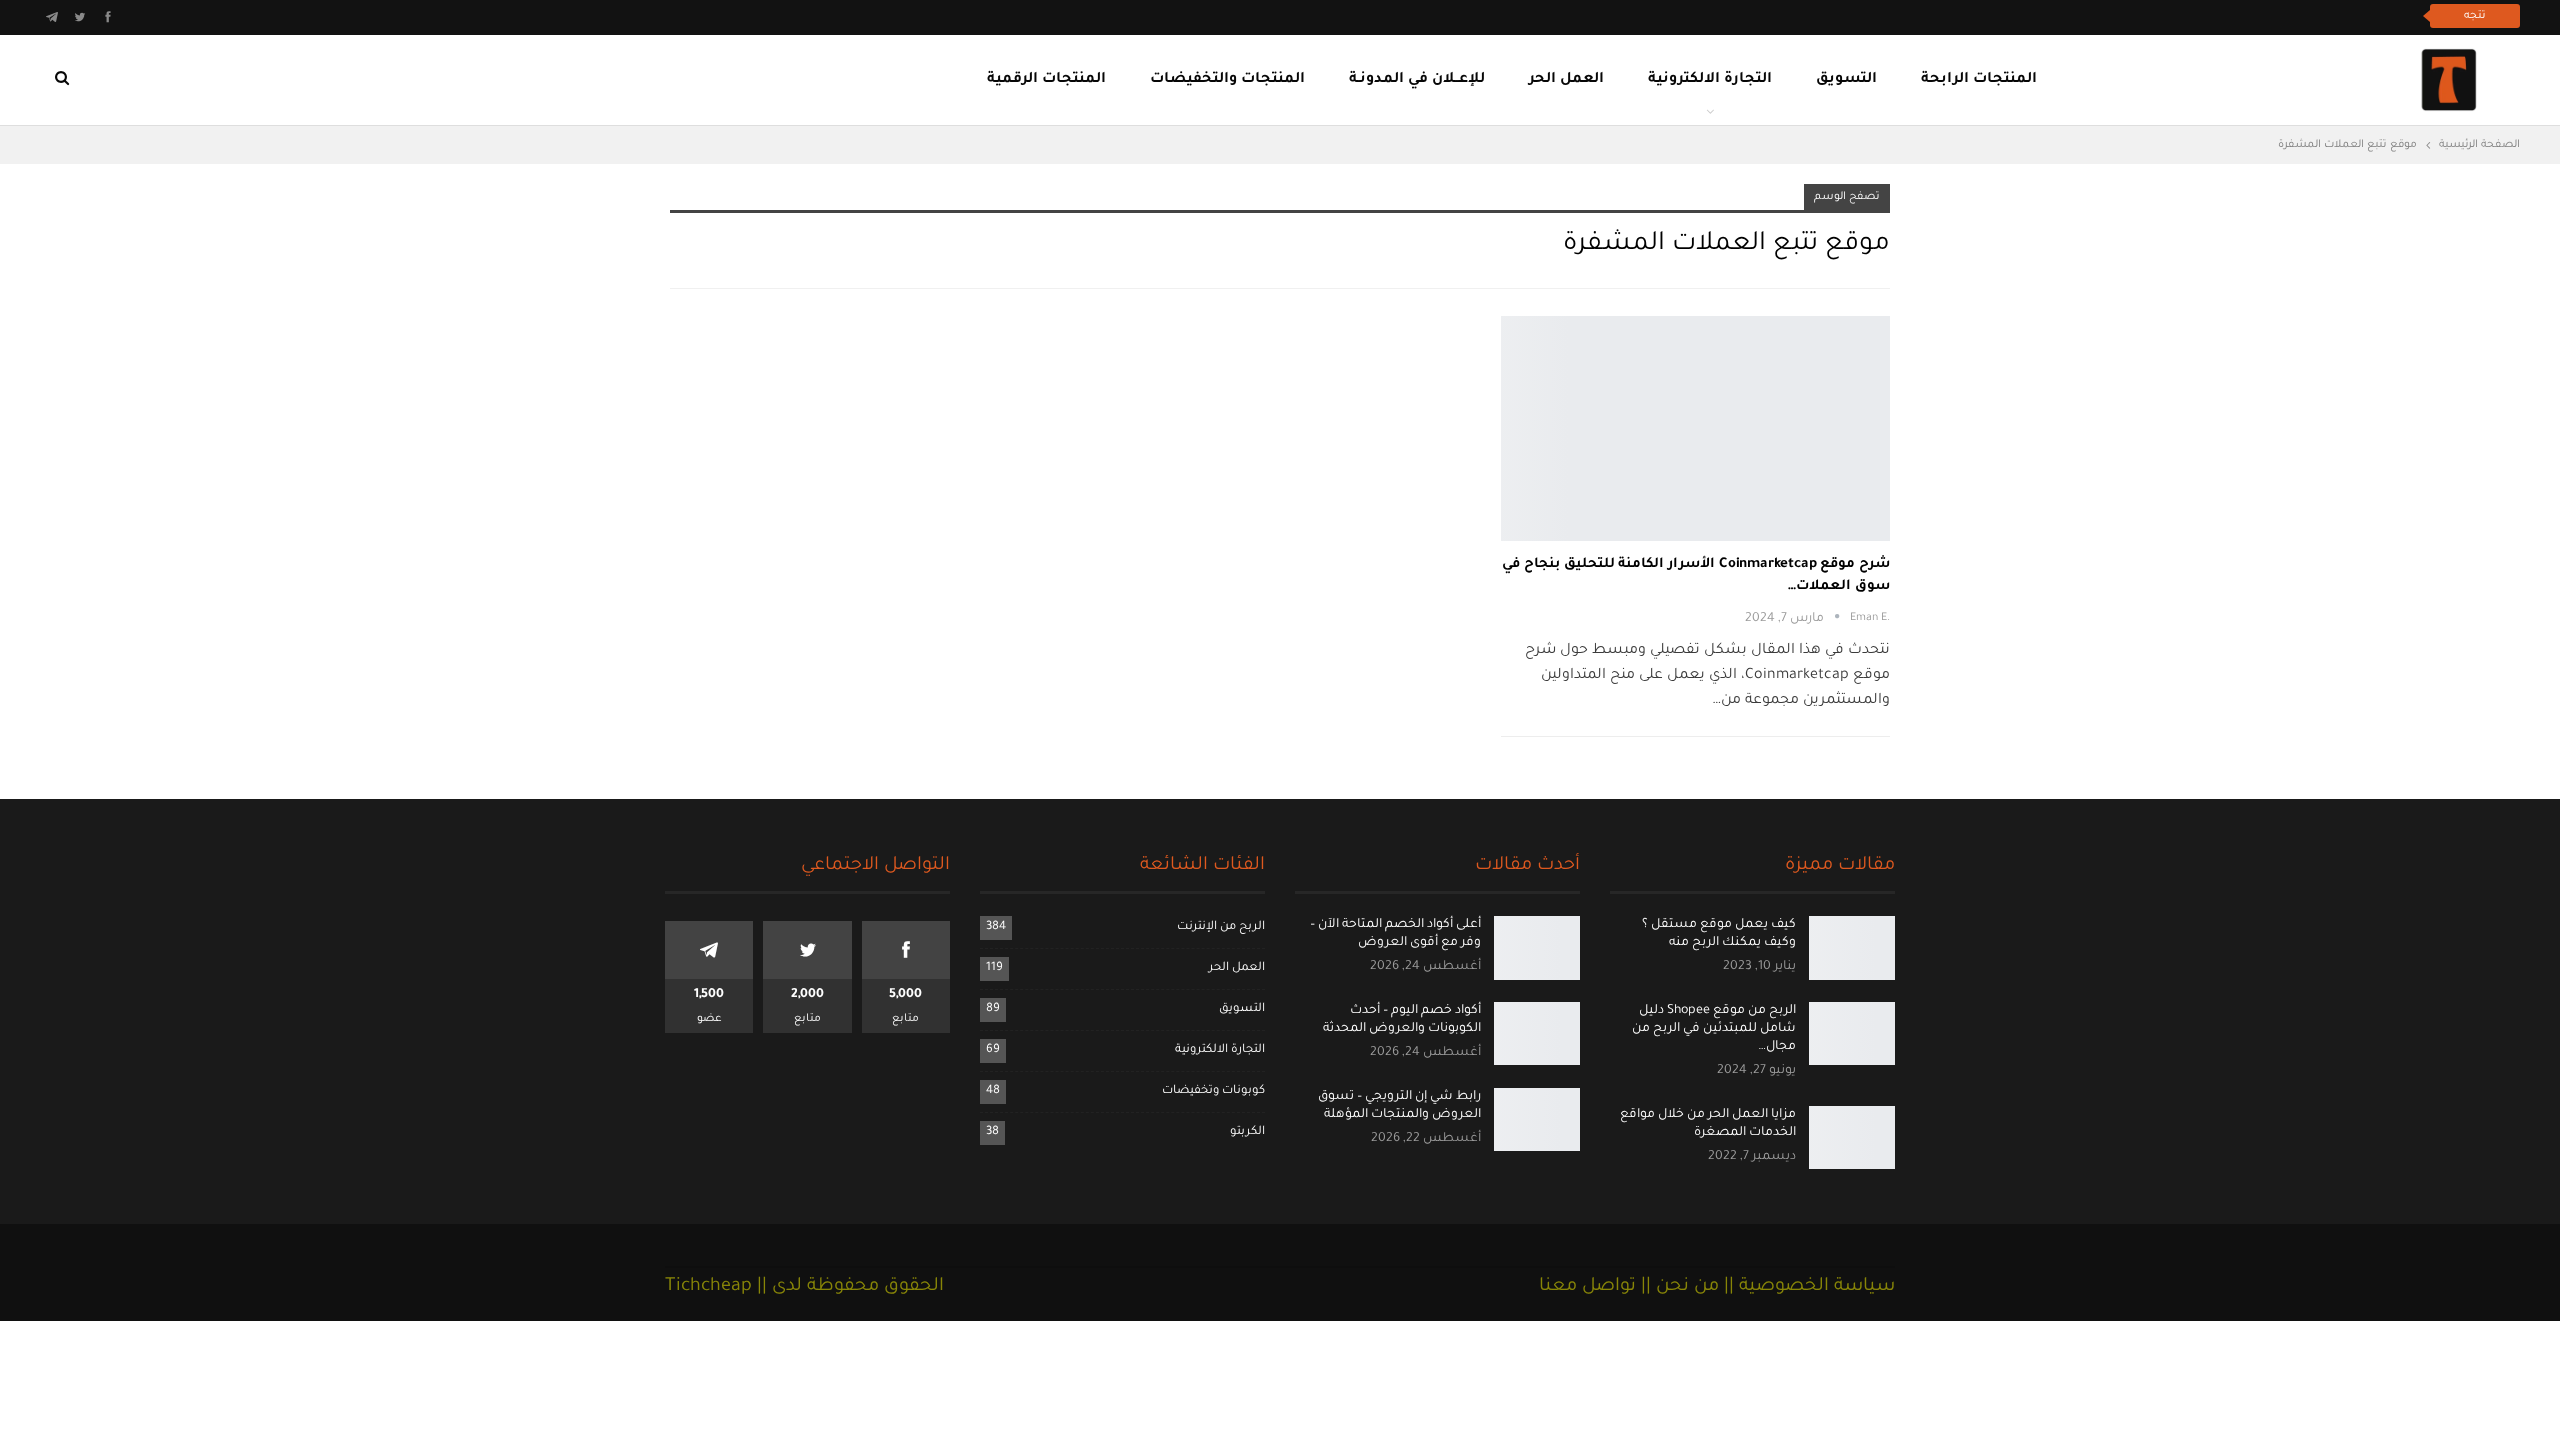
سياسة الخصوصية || (1807, 1287)
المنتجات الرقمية (1046, 80)
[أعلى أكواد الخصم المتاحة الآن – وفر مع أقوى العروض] (1537, 948)
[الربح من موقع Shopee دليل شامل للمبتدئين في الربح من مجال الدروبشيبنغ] (1852, 1034)
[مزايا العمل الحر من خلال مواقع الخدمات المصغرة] (1852, 1138)
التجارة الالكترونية (1710, 80)
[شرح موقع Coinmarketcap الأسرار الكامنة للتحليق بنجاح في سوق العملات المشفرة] (1695, 428)
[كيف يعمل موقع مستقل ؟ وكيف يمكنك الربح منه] (1852, 948)
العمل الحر (1566, 80)
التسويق (1846, 80)
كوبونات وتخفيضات (1213, 1091)
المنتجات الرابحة (1979, 80)
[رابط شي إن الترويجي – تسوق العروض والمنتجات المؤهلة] (1537, 1120)
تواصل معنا (1587, 1287)
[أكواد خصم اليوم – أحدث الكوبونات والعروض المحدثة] (1537, 1034)
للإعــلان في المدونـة (1417, 80)
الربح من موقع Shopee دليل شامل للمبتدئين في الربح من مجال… (1714, 1029)
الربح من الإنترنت (1221, 927)
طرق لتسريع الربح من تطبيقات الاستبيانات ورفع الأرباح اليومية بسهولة (2189, 15)
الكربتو (1247, 1132)
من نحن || (1677, 1287)
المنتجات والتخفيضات (1227, 80)
